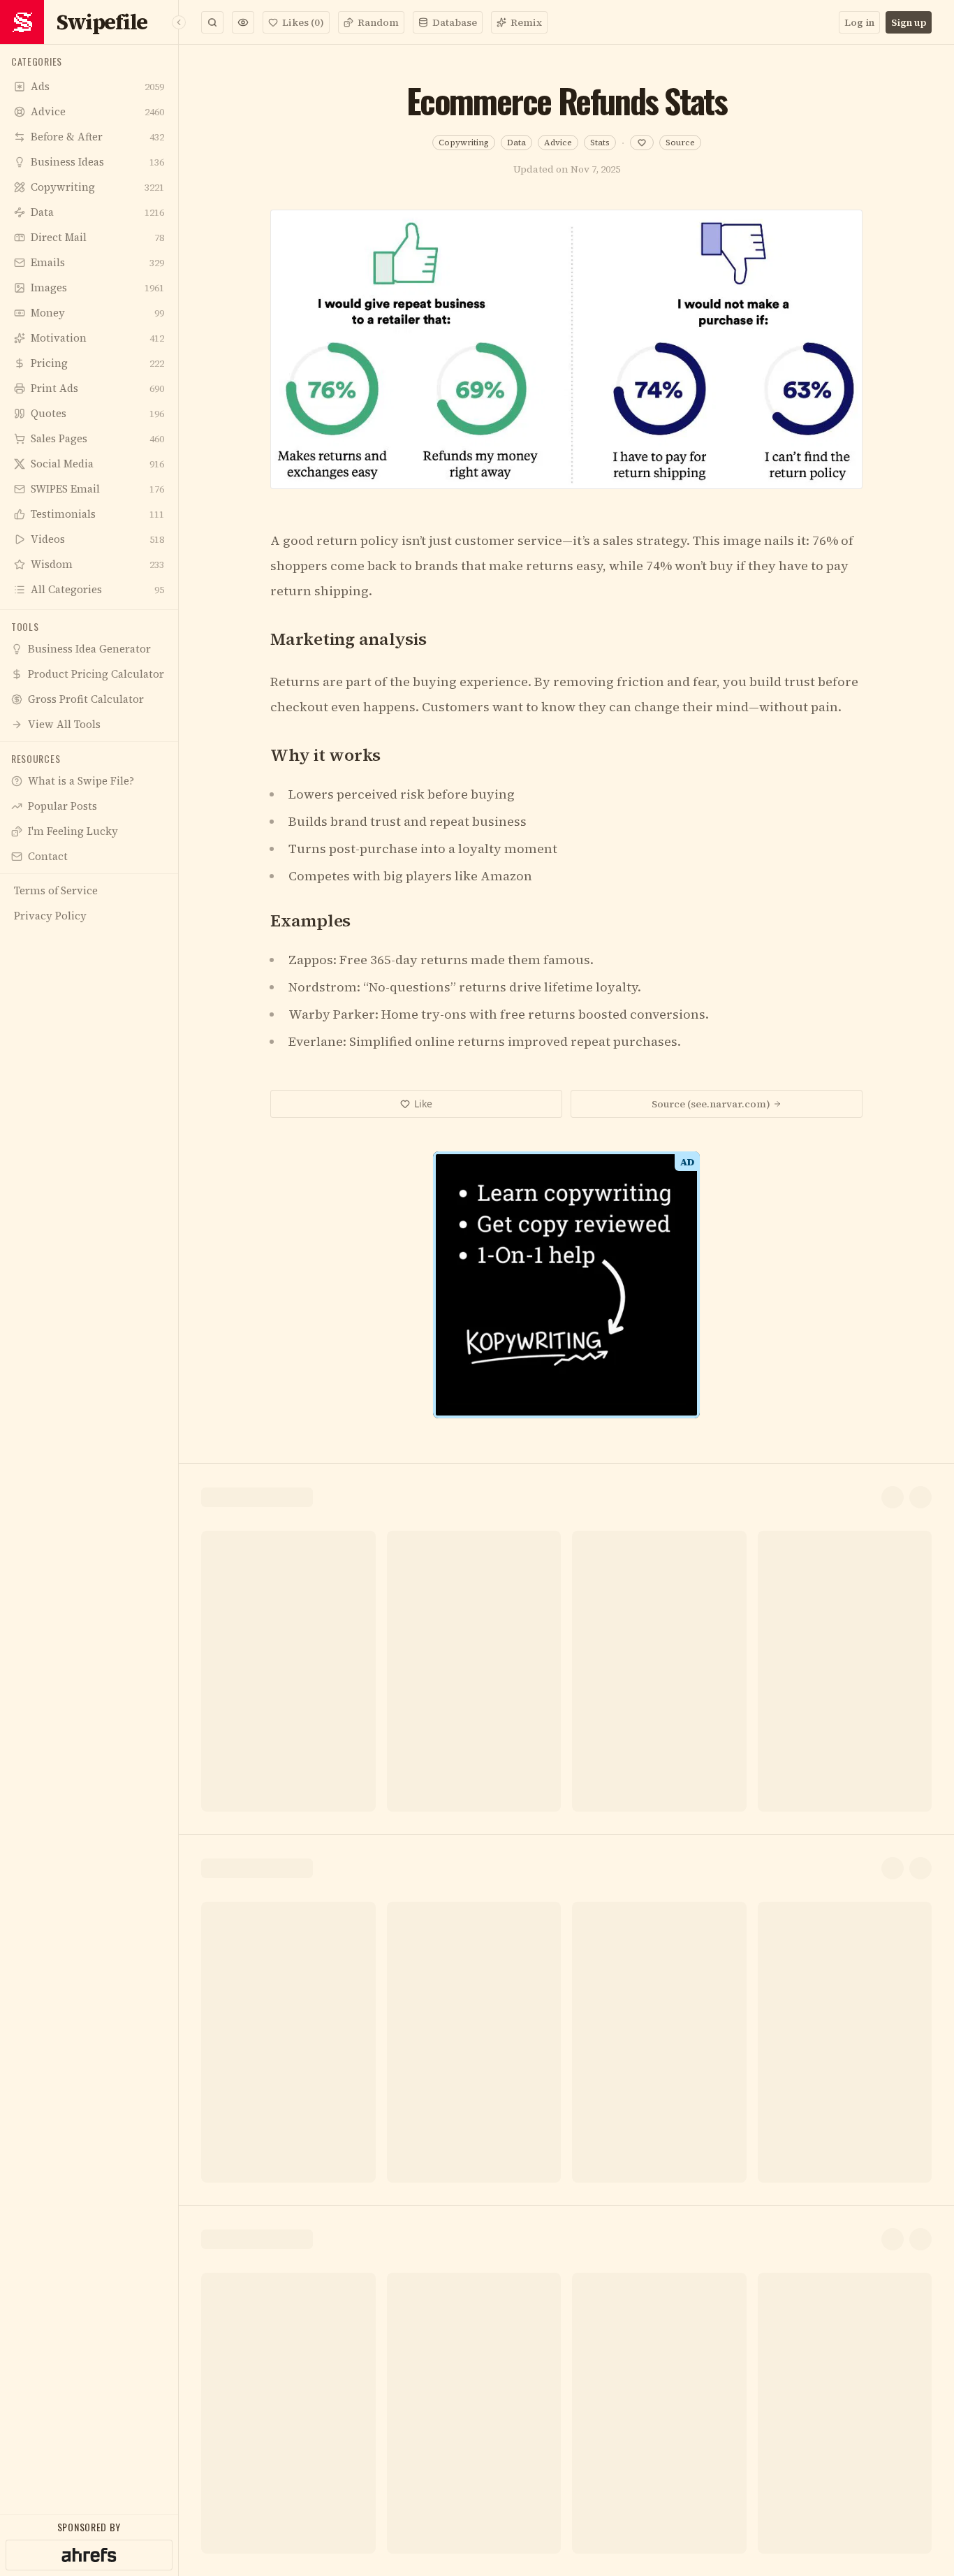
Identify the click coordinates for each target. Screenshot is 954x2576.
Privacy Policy (519, 1505)
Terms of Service (439, 1505)
